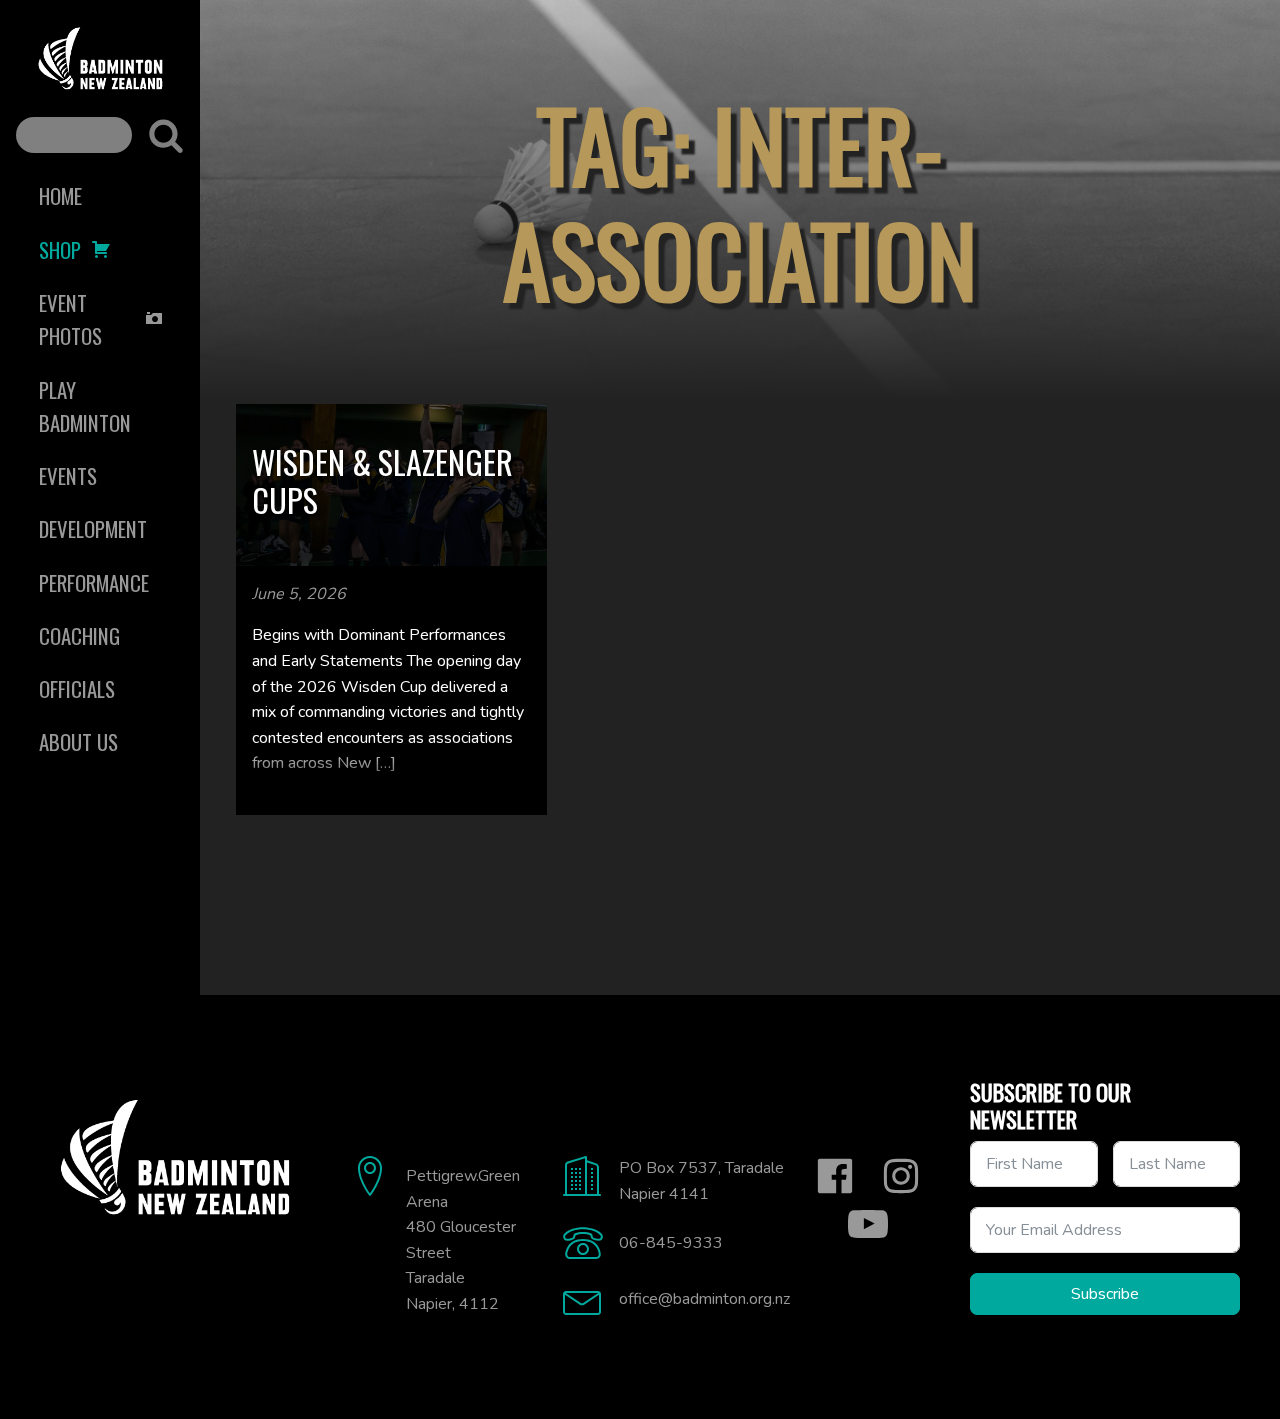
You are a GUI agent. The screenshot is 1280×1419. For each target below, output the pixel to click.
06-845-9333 (671, 1243)
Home (60, 195)
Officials (77, 688)
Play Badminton (85, 406)
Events (68, 475)
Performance (94, 582)
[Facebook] (835, 1176)
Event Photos (70, 319)
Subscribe (1105, 1294)
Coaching (79, 635)
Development (93, 528)
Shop (60, 249)
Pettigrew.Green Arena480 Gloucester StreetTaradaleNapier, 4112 (463, 1240)
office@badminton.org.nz (704, 1299)
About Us (78, 741)
